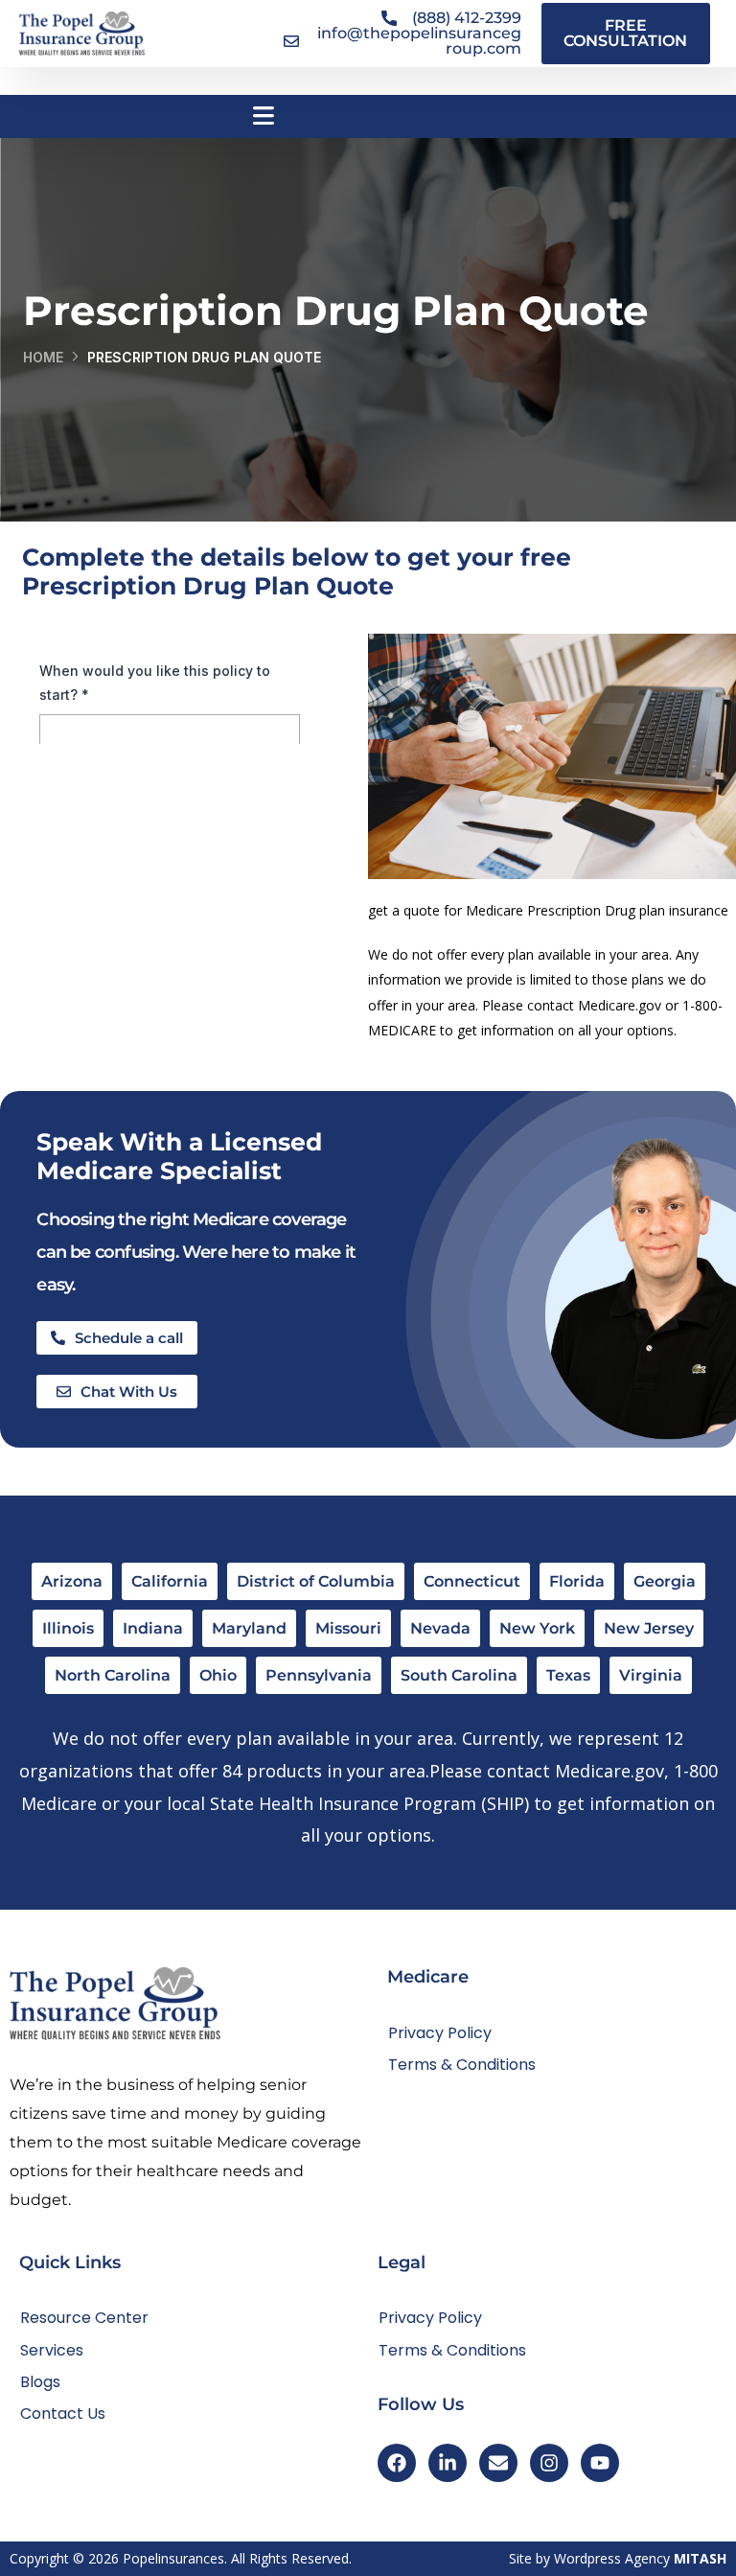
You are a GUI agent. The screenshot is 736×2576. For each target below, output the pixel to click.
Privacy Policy (440, 2033)
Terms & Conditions (462, 2065)
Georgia (665, 1581)
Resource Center (84, 2318)
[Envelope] (498, 2463)
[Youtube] (600, 2463)
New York (537, 1628)
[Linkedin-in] (448, 2463)
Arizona (72, 1581)
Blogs (40, 2382)
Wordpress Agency (612, 2558)
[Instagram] (549, 2463)
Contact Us (63, 2414)
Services (52, 2350)
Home (43, 357)
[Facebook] (397, 2463)
